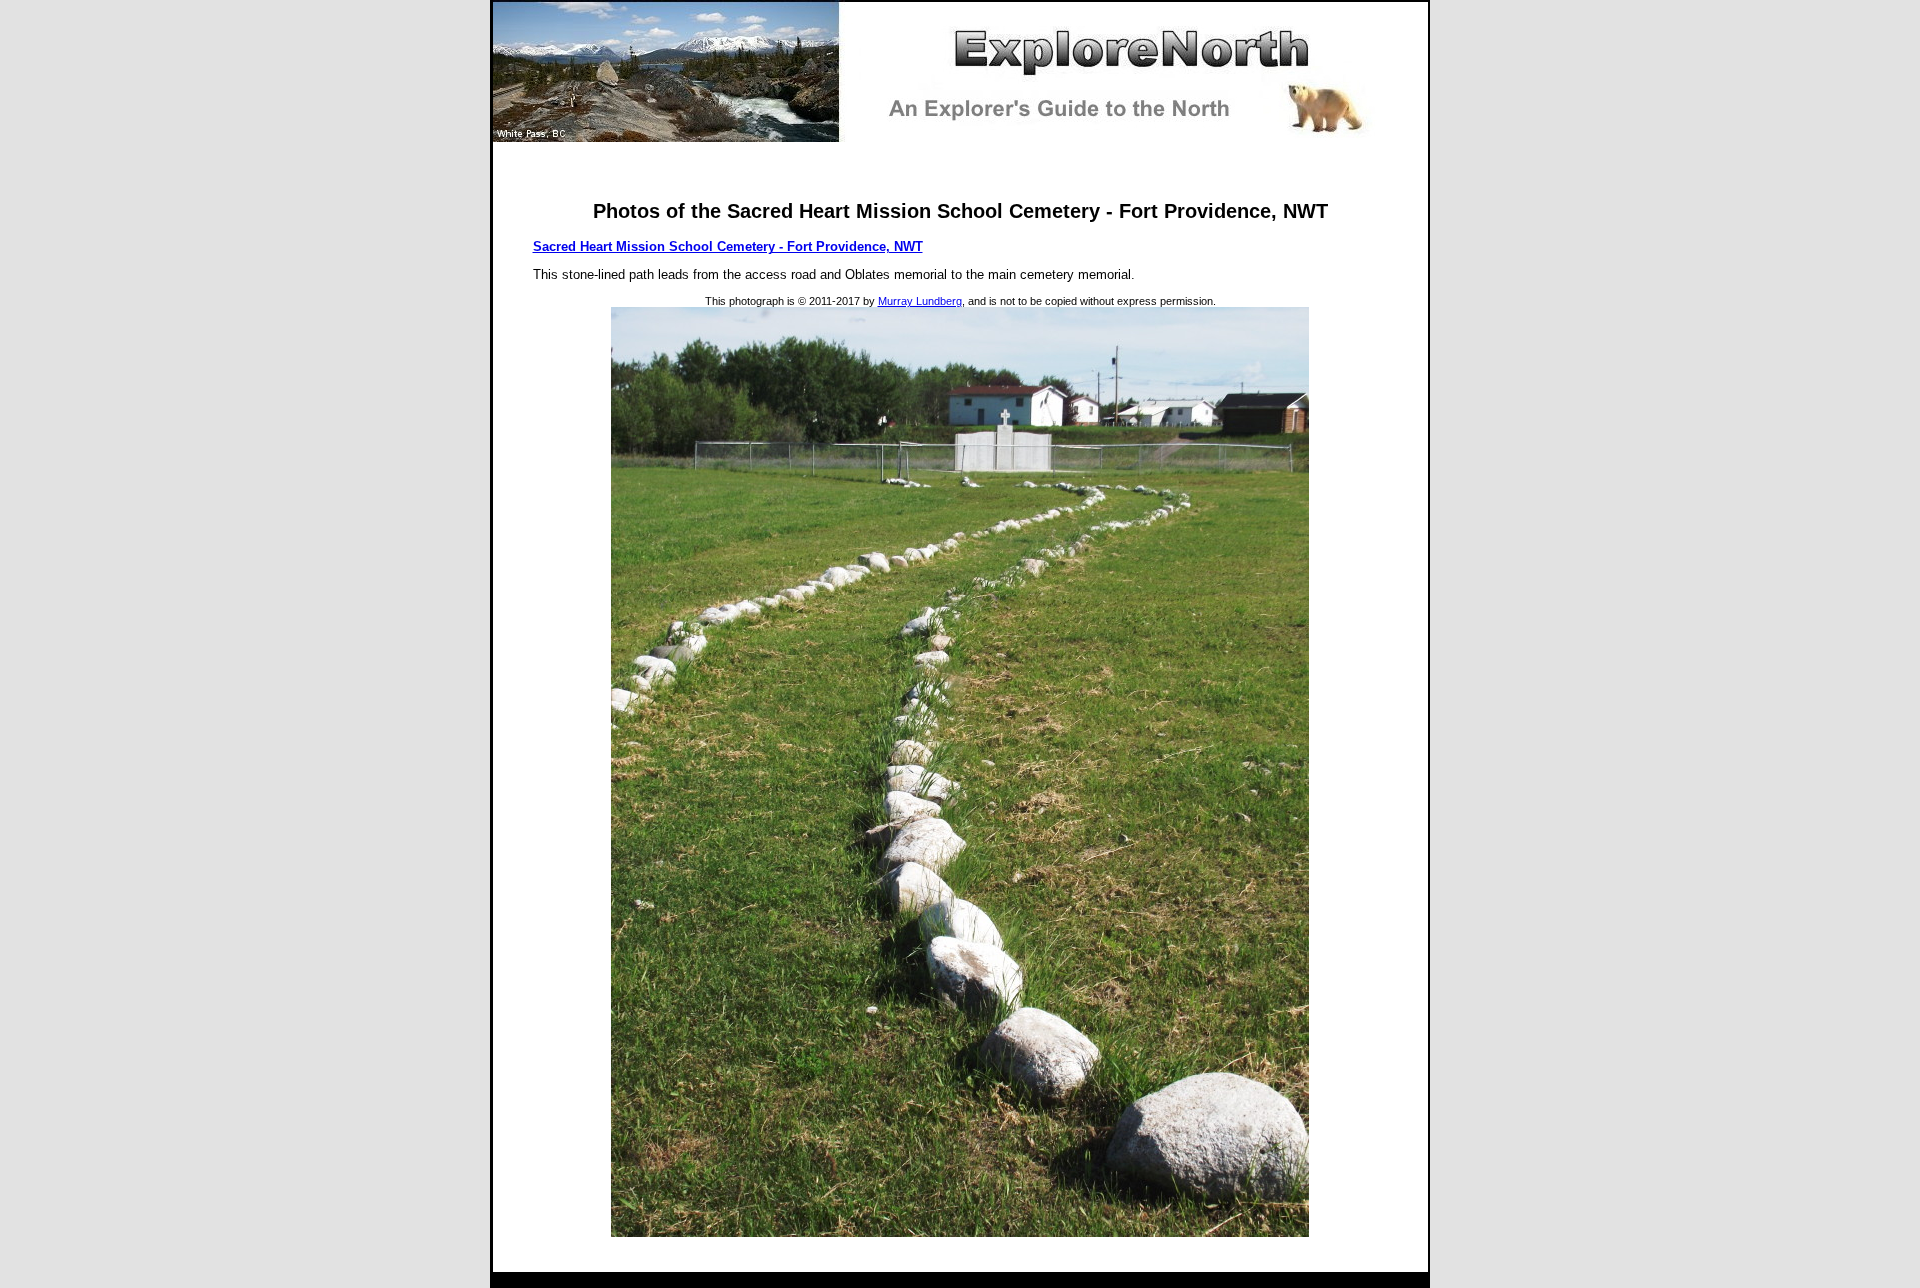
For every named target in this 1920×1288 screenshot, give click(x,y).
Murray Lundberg (920, 301)
